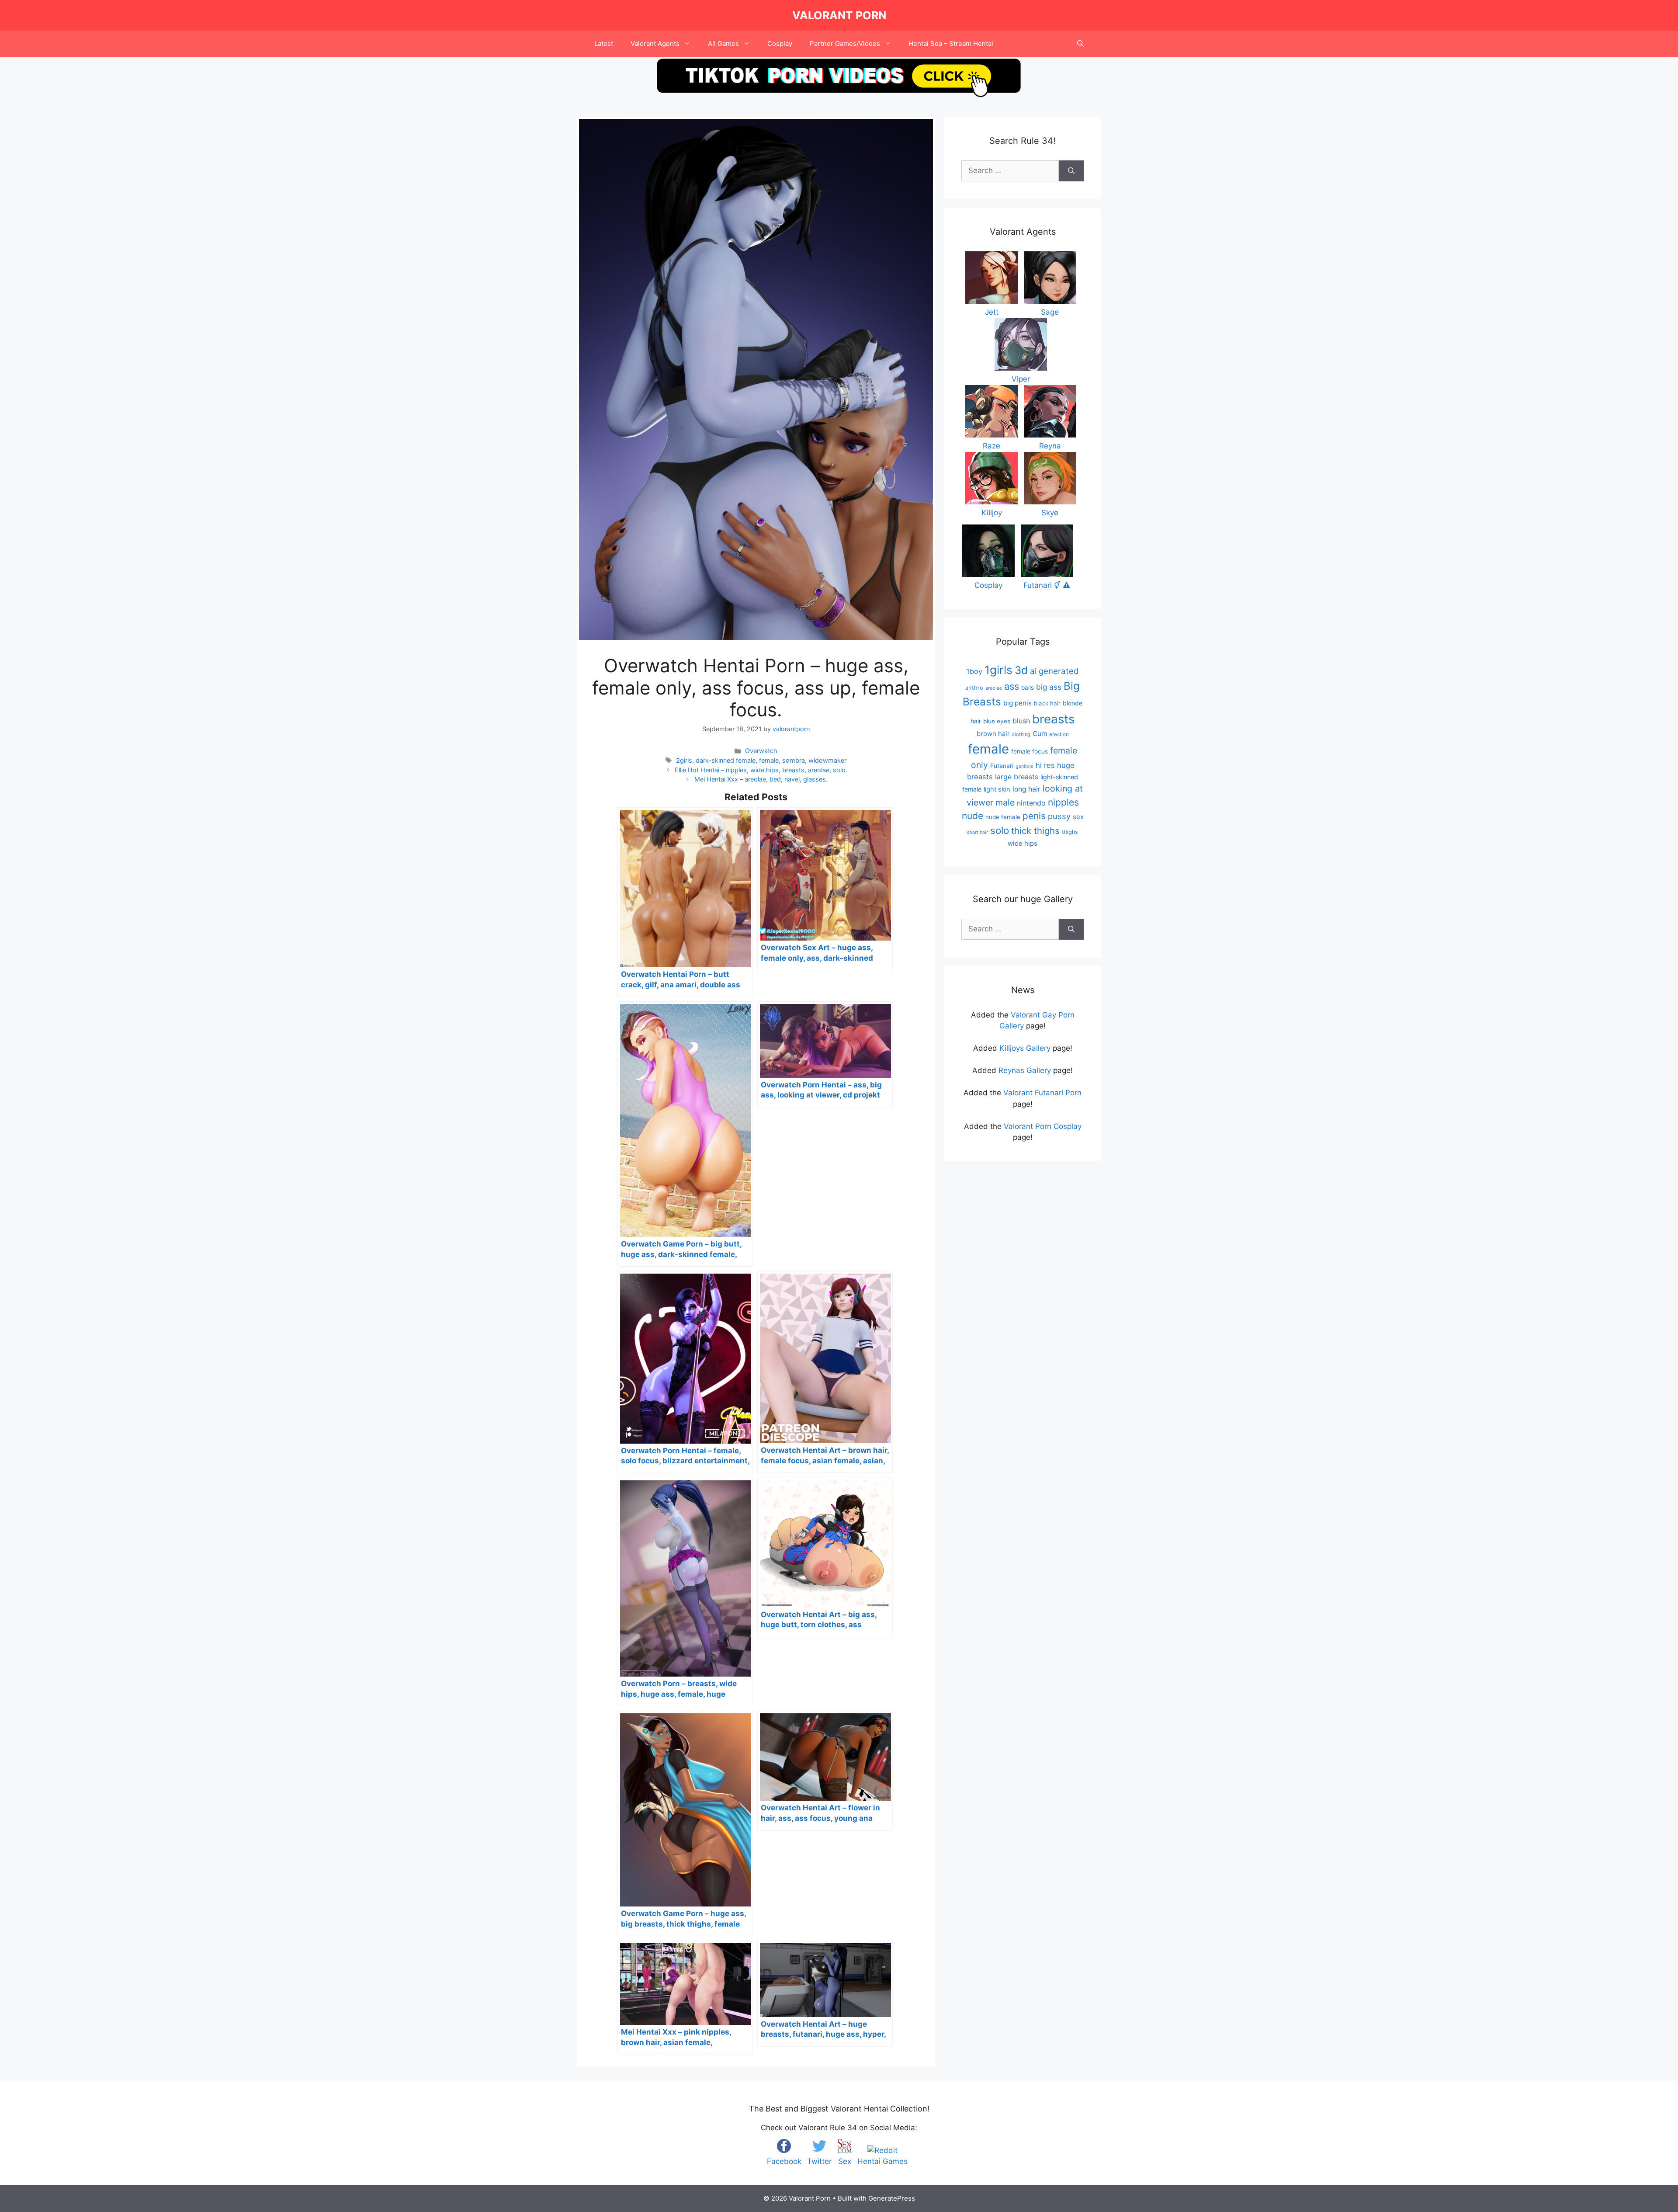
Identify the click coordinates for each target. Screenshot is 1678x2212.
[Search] (1071, 171)
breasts (1053, 719)
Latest (604, 43)
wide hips (1023, 843)
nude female (1003, 817)
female (769, 760)
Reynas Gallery (1025, 1070)
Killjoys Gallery (1025, 1048)
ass (1012, 686)
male (1005, 802)
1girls (998, 670)
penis (1034, 816)
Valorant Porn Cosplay (1043, 1126)
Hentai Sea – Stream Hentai (951, 43)
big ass (1049, 687)
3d (1021, 670)
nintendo (1031, 803)
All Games (723, 43)
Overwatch (761, 751)
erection (1059, 734)
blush (1021, 721)
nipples (1063, 802)
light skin (997, 789)
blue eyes (997, 721)
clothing (1021, 734)
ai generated (1054, 671)
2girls (684, 760)
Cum (1040, 734)
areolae (994, 688)
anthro (974, 688)
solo (1000, 830)
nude (972, 816)
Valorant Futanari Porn (1042, 1093)
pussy (1059, 816)
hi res (1045, 765)
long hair (1026, 789)
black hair (1047, 703)
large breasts (1017, 777)
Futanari (1002, 766)
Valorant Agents (655, 43)
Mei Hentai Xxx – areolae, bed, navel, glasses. (761, 779)
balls (1028, 688)
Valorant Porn (839, 15)
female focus (1030, 751)
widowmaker (827, 760)
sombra (794, 760)
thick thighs (1035, 831)
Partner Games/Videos (845, 43)
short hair (978, 832)
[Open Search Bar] (1080, 44)
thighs (1070, 832)
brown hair (993, 734)
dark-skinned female (726, 760)
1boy (974, 671)
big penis (1018, 703)
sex (1078, 817)
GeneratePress (892, 2198)
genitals (1024, 766)
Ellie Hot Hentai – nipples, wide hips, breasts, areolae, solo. (761, 770)
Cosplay (780, 43)
